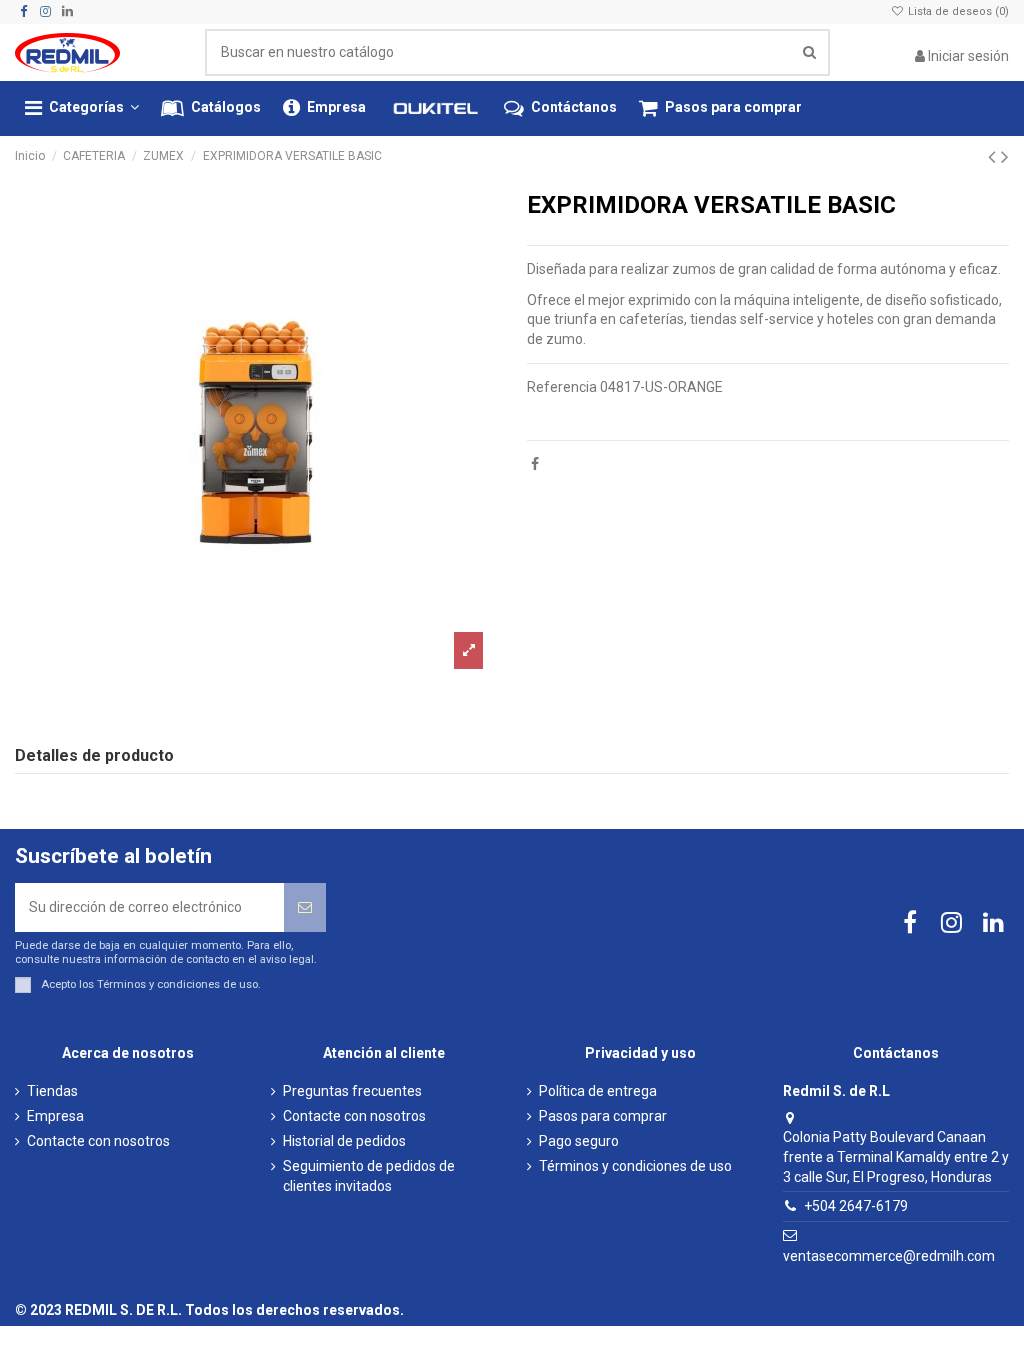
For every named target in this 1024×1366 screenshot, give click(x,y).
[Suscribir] (305, 907)
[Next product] (1005, 157)
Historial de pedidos (344, 1141)
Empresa (55, 1116)
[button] (82, 108)
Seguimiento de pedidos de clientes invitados (369, 1176)
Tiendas (52, 1091)
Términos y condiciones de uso (177, 984)
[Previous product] (994, 157)
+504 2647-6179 (856, 1206)
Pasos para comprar (603, 1116)
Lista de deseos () (957, 11)
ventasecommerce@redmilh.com (889, 1256)
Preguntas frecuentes (352, 1091)
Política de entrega (598, 1091)
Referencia (562, 387)
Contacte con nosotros (98, 1141)
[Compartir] (535, 464)
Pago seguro (579, 1141)
